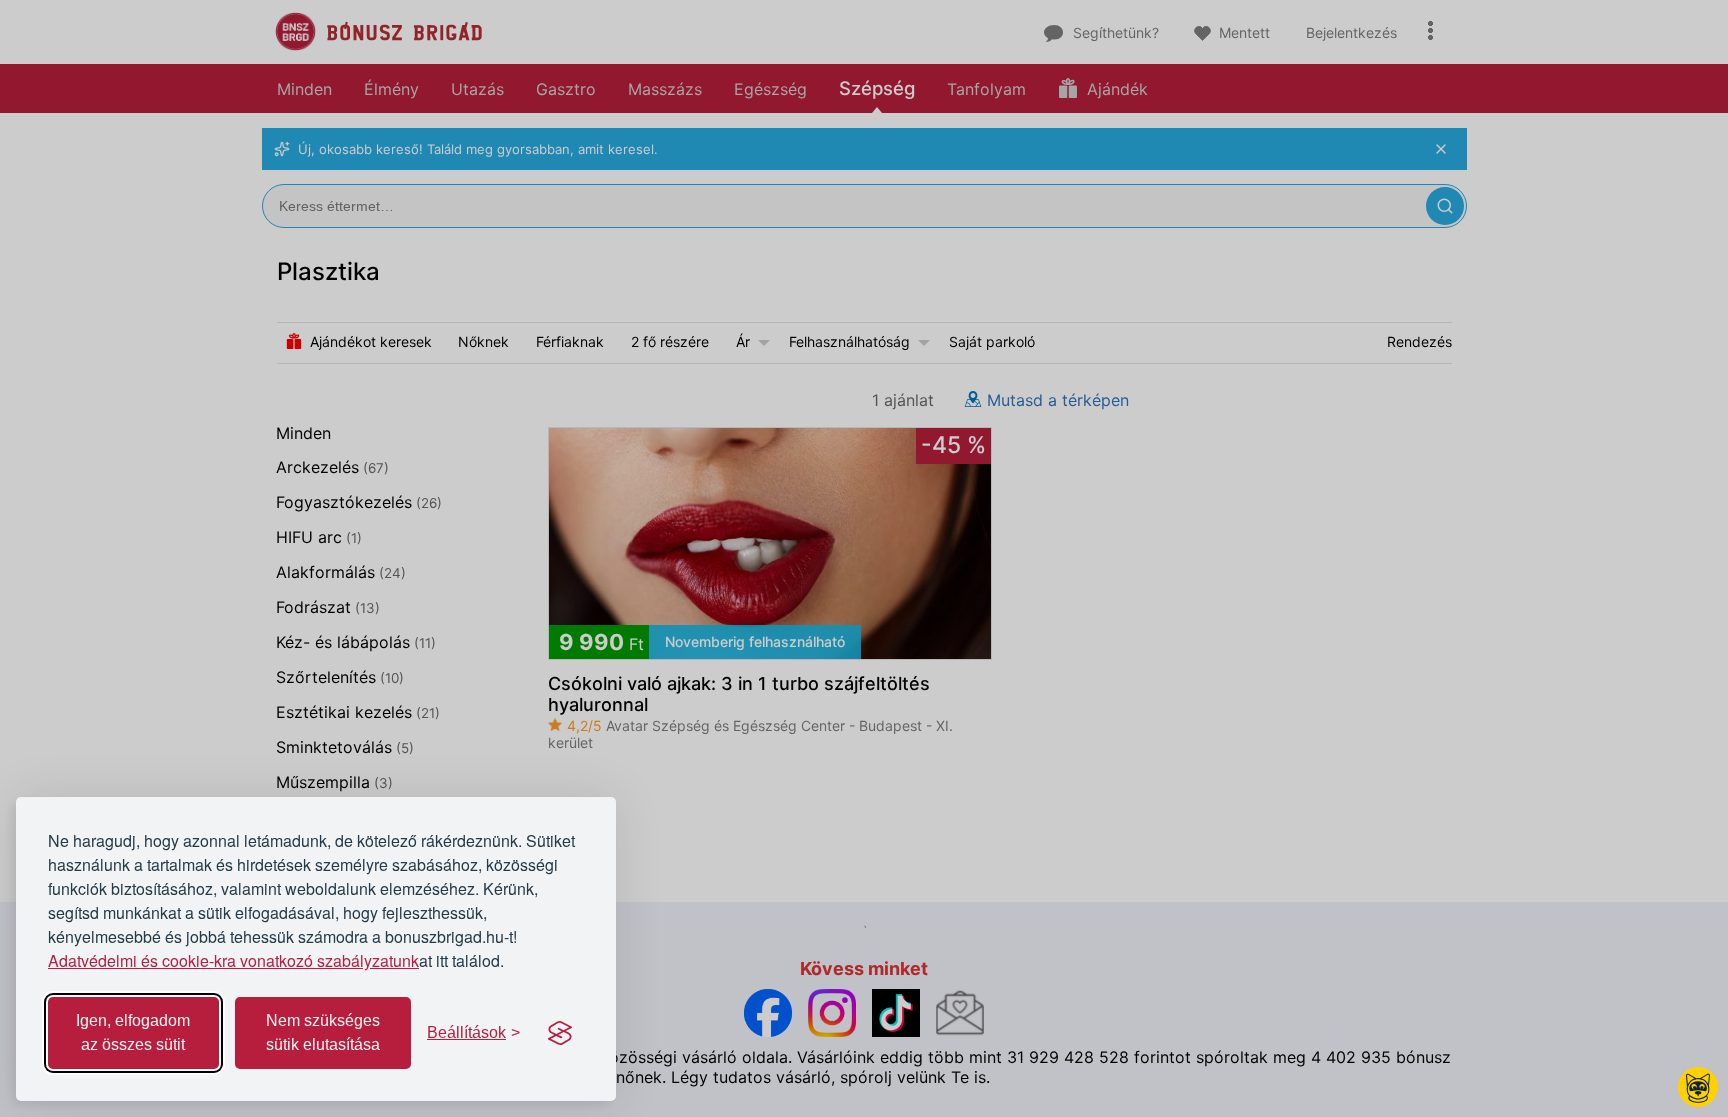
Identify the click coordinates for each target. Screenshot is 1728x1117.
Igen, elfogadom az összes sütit (133, 1032)
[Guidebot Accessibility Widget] (1698, 1087)
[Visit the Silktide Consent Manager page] (560, 1033)
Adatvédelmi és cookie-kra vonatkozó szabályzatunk (233, 960)
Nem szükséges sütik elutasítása (323, 1032)
